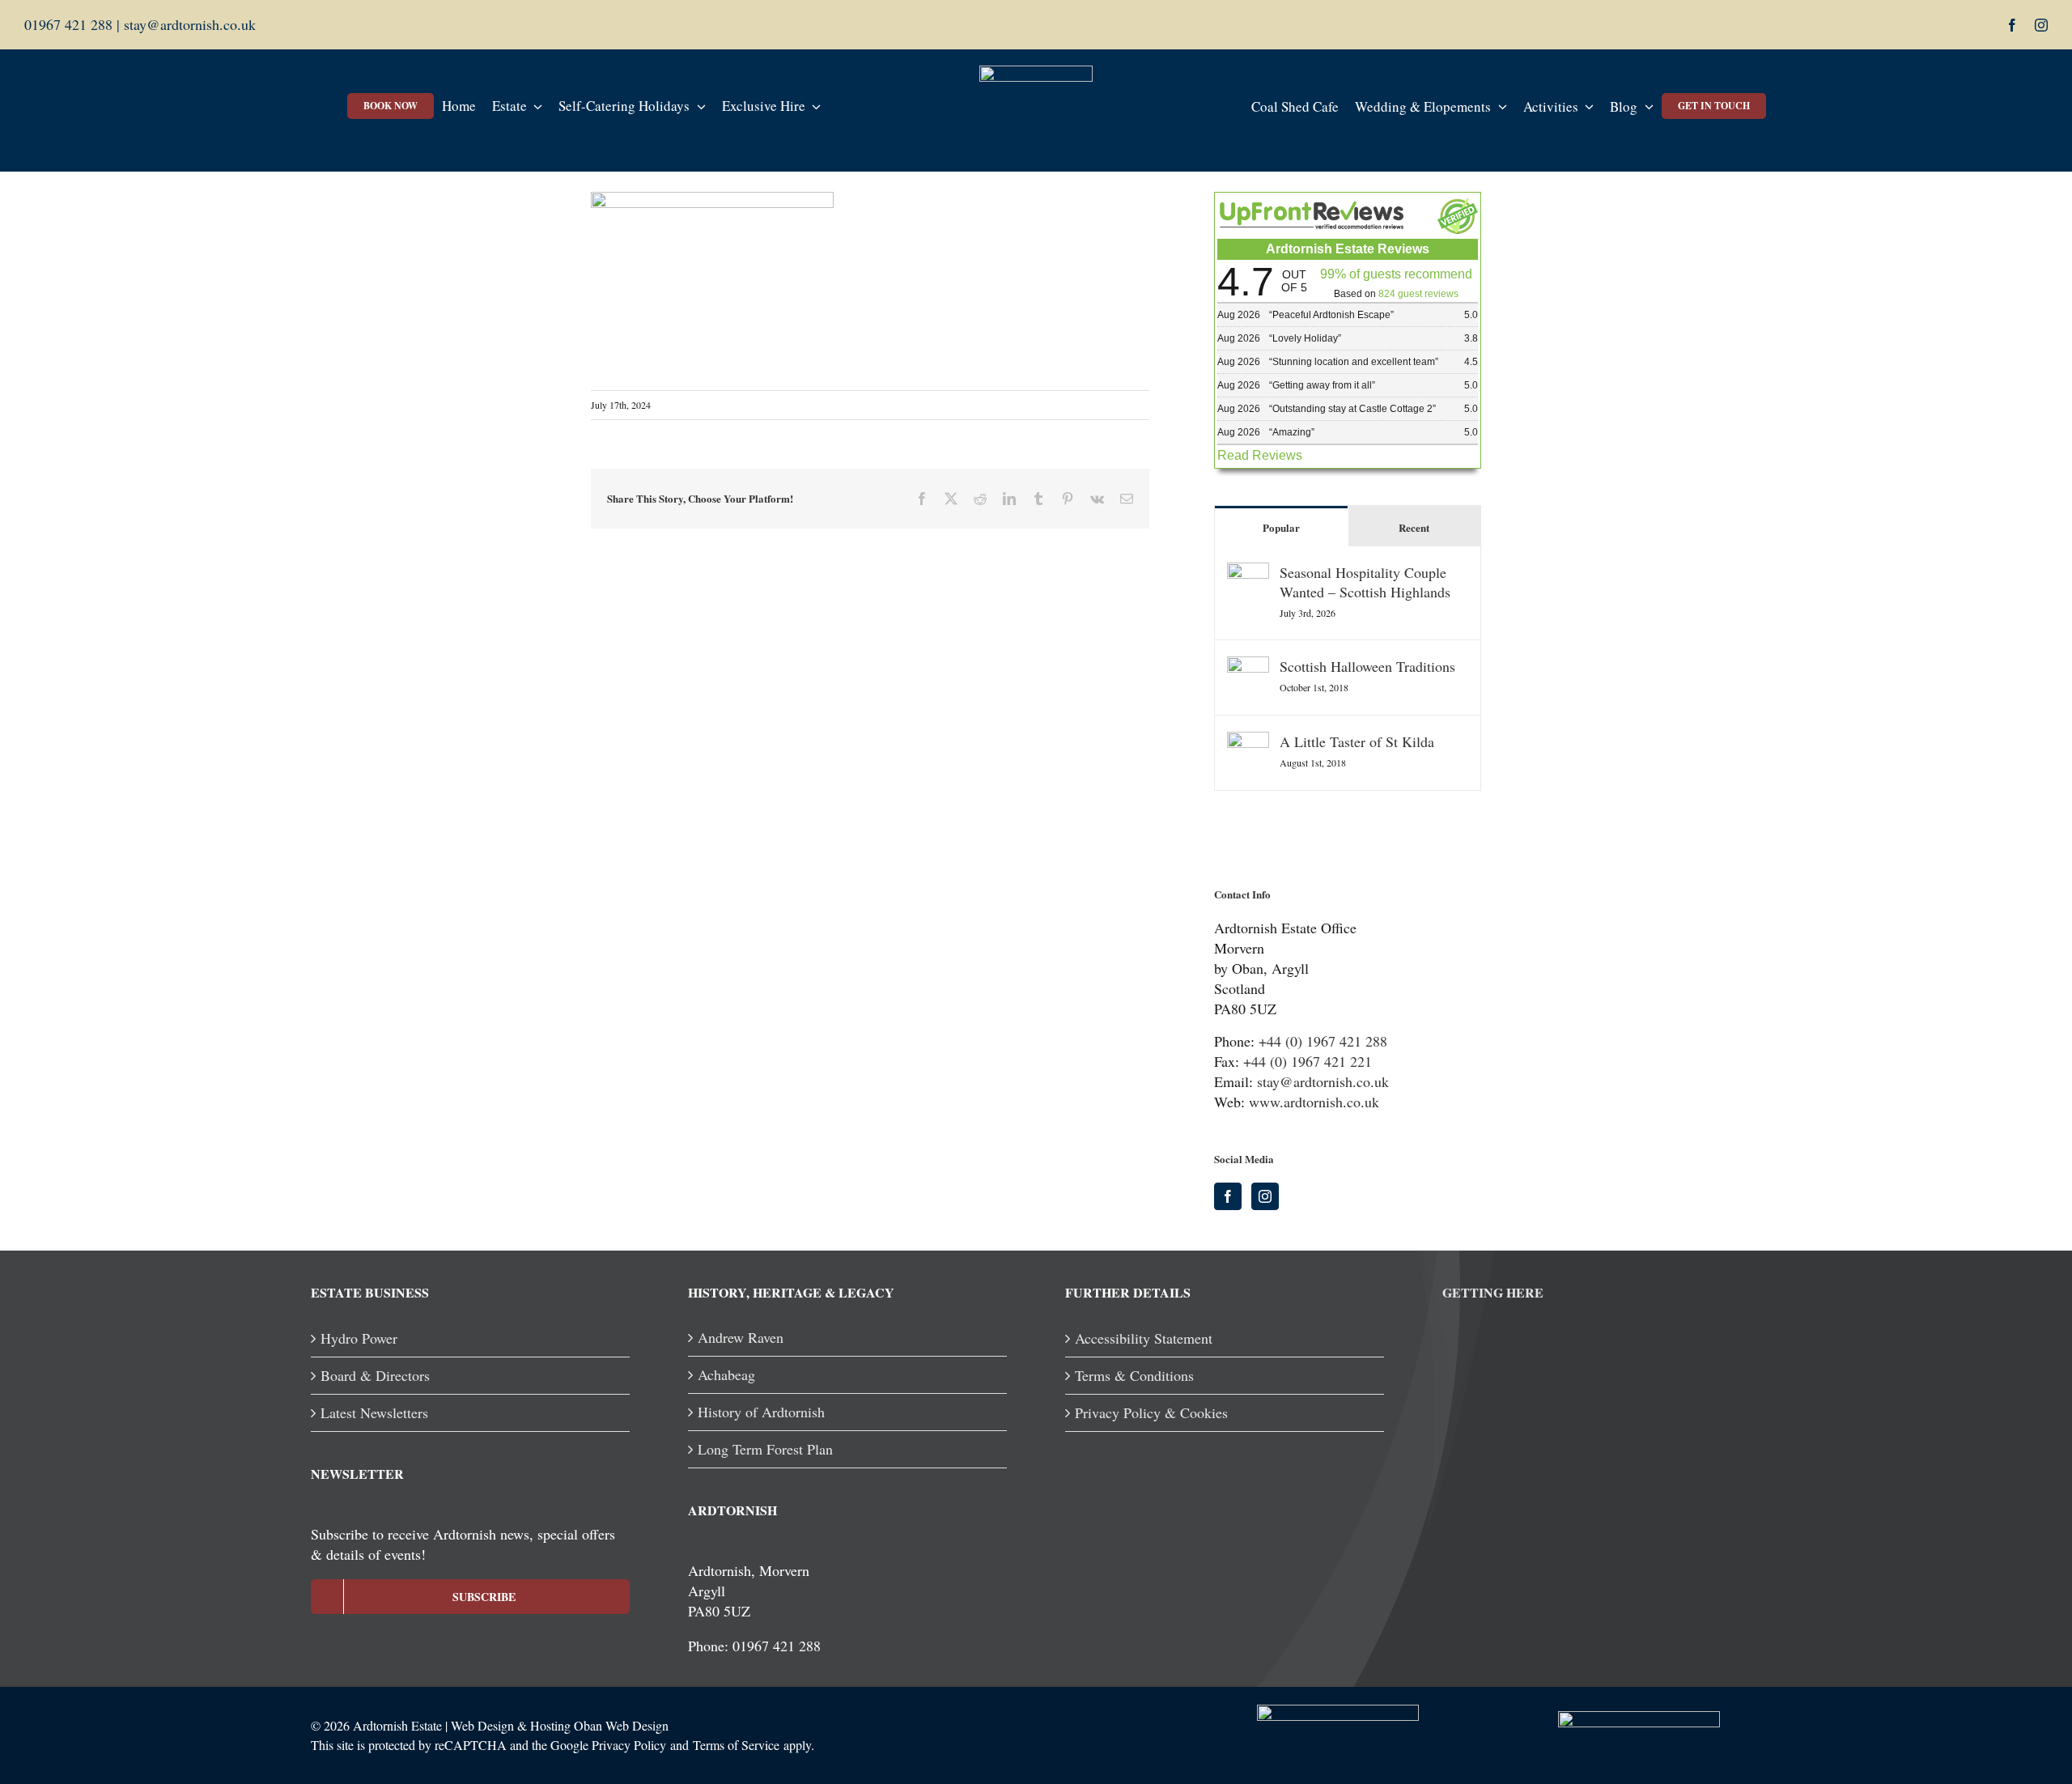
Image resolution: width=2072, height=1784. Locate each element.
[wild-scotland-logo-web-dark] (1639, 1718)
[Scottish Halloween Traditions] (1248, 666)
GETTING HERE (1493, 1292)
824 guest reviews (1418, 294)
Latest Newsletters (374, 1412)
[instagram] (2041, 25)
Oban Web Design (621, 1725)
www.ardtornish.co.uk (1314, 1102)
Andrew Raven (741, 1337)
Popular (1281, 527)
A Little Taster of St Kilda (1357, 741)
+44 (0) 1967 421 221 (1308, 1061)
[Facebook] (1228, 1196)
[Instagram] (1265, 1196)
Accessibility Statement (1144, 1338)
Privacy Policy (629, 1745)
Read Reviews (1260, 455)
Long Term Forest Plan (765, 1449)
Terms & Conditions (1134, 1375)
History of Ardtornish (761, 1412)
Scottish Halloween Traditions (1367, 666)
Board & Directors (375, 1375)
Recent (1414, 527)
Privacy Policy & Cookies (1151, 1412)
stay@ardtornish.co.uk (188, 24)
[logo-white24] (1036, 73)
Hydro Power (359, 1338)
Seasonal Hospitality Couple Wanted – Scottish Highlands (1365, 582)
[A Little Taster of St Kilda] (1248, 741)
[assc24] (1338, 1712)
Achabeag (726, 1374)
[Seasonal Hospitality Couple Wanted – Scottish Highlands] (1248, 572)
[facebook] (2012, 25)
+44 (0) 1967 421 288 (1323, 1041)
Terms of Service (736, 1745)
